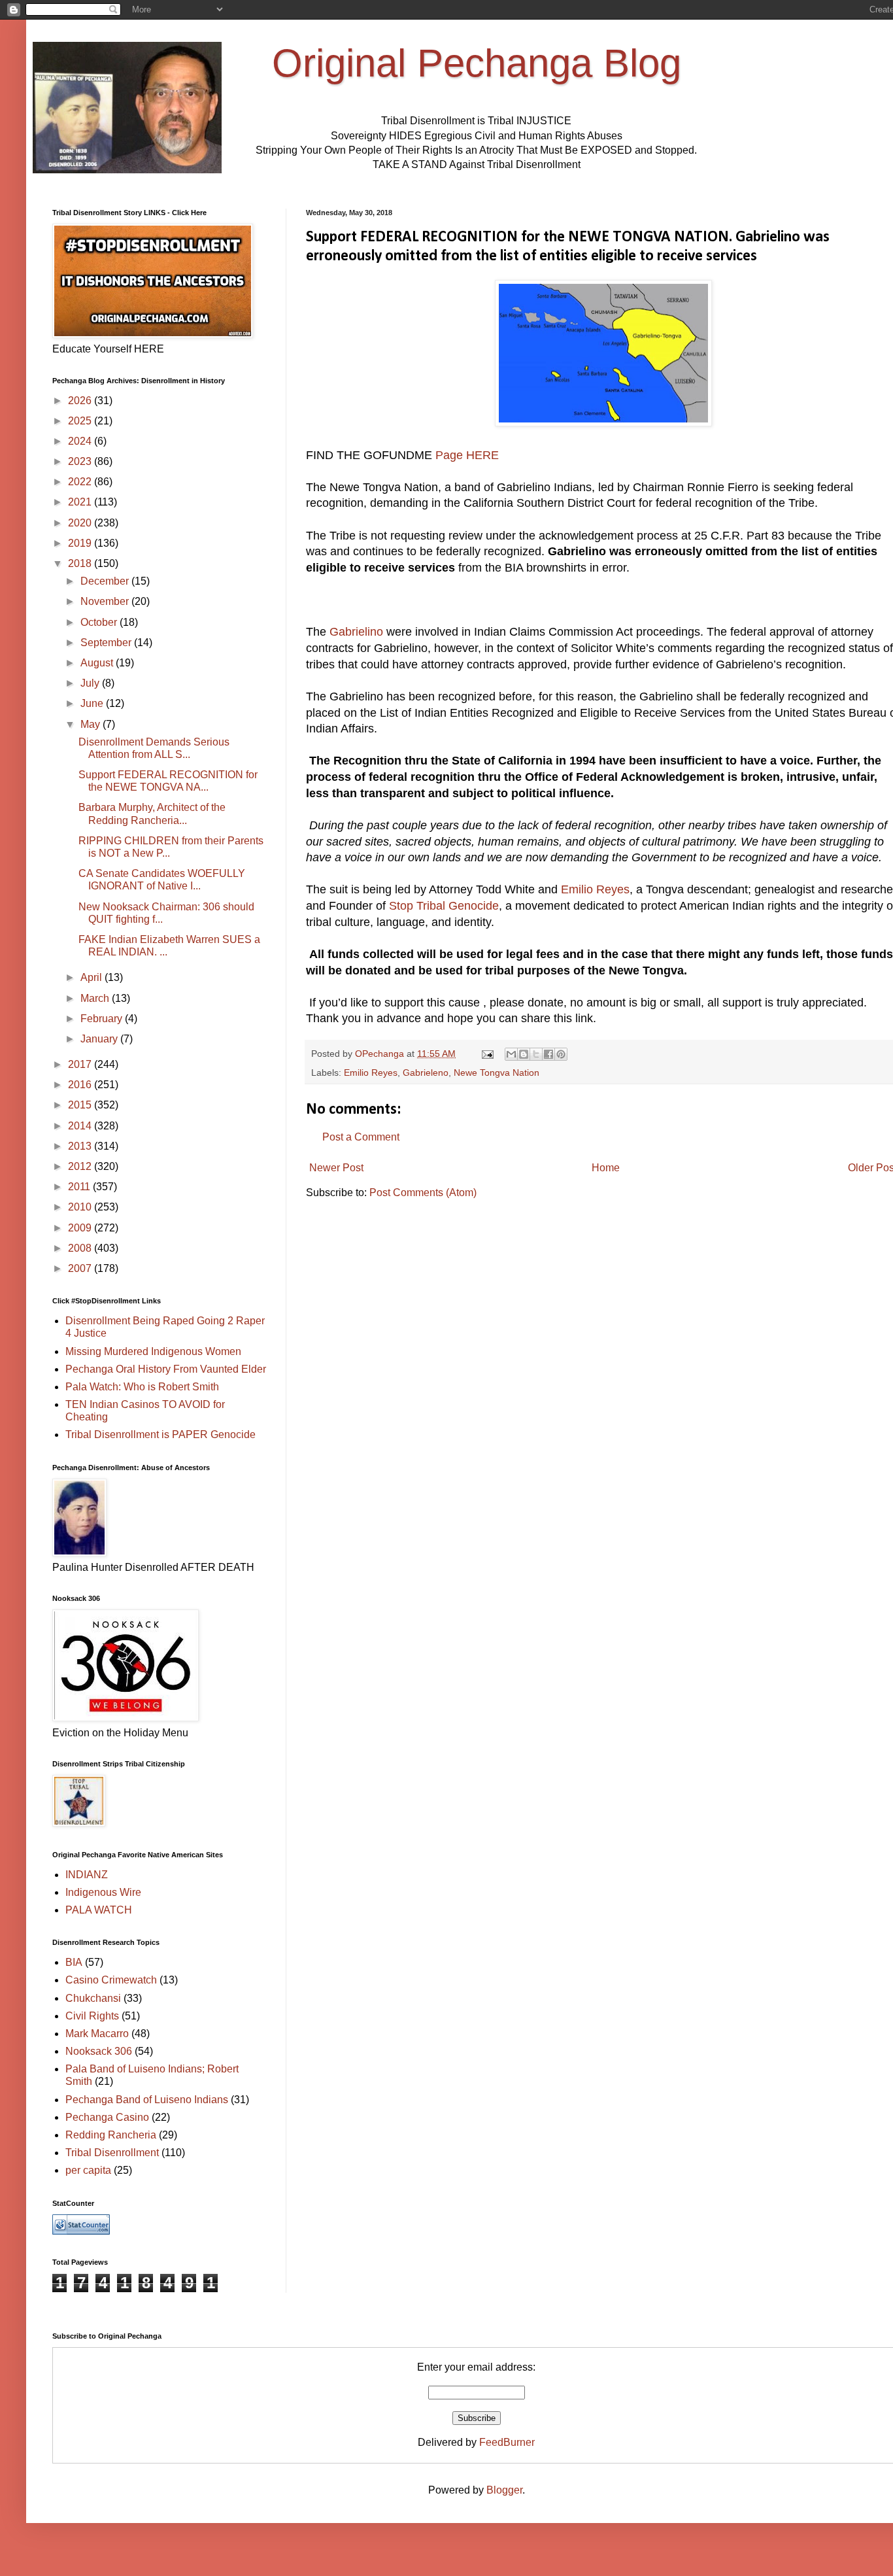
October (100, 622)
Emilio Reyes (595, 889)
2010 (81, 1207)
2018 (81, 563)
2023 (81, 461)
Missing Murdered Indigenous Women (153, 1351)
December (106, 581)
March (96, 998)
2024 (81, 441)
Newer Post (336, 1168)
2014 (81, 1126)
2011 (80, 1187)
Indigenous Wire (103, 1892)
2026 (81, 401)
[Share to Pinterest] (561, 1054)
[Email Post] (487, 1054)
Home (606, 1168)
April (93, 977)
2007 (81, 1268)
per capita (88, 2170)
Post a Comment (361, 1137)
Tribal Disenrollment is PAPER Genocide (160, 1434)
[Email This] (511, 1054)
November (106, 601)
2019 (81, 543)
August (98, 663)
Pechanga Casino (107, 2117)
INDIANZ (87, 1875)
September (107, 643)
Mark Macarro (97, 2034)
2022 (81, 482)
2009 (81, 1228)
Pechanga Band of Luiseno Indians (147, 2100)
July (91, 683)
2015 (81, 1105)
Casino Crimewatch (111, 1980)
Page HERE (465, 455)
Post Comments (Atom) (423, 1193)
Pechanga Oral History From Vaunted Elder (166, 1369)
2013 (81, 1146)
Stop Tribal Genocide (444, 906)
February (103, 1019)
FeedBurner (507, 2442)
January (100, 1039)
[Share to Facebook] (548, 1054)
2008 (81, 1248)
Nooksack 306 (99, 2051)
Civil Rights (92, 2016)
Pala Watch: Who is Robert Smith (142, 1387)
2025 (81, 421)
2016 (81, 1085)
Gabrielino (356, 632)
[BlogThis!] (524, 1054)
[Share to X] (536, 1054)
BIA (74, 1962)
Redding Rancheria (111, 2135)
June (93, 703)
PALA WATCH (99, 1910)
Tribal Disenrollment (112, 2153)
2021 (81, 502)
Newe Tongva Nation (497, 1073)
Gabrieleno (426, 1073)
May (92, 724)
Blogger (504, 2490)
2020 (81, 523)
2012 (81, 1166)
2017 (81, 1064)
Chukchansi (93, 1998)
